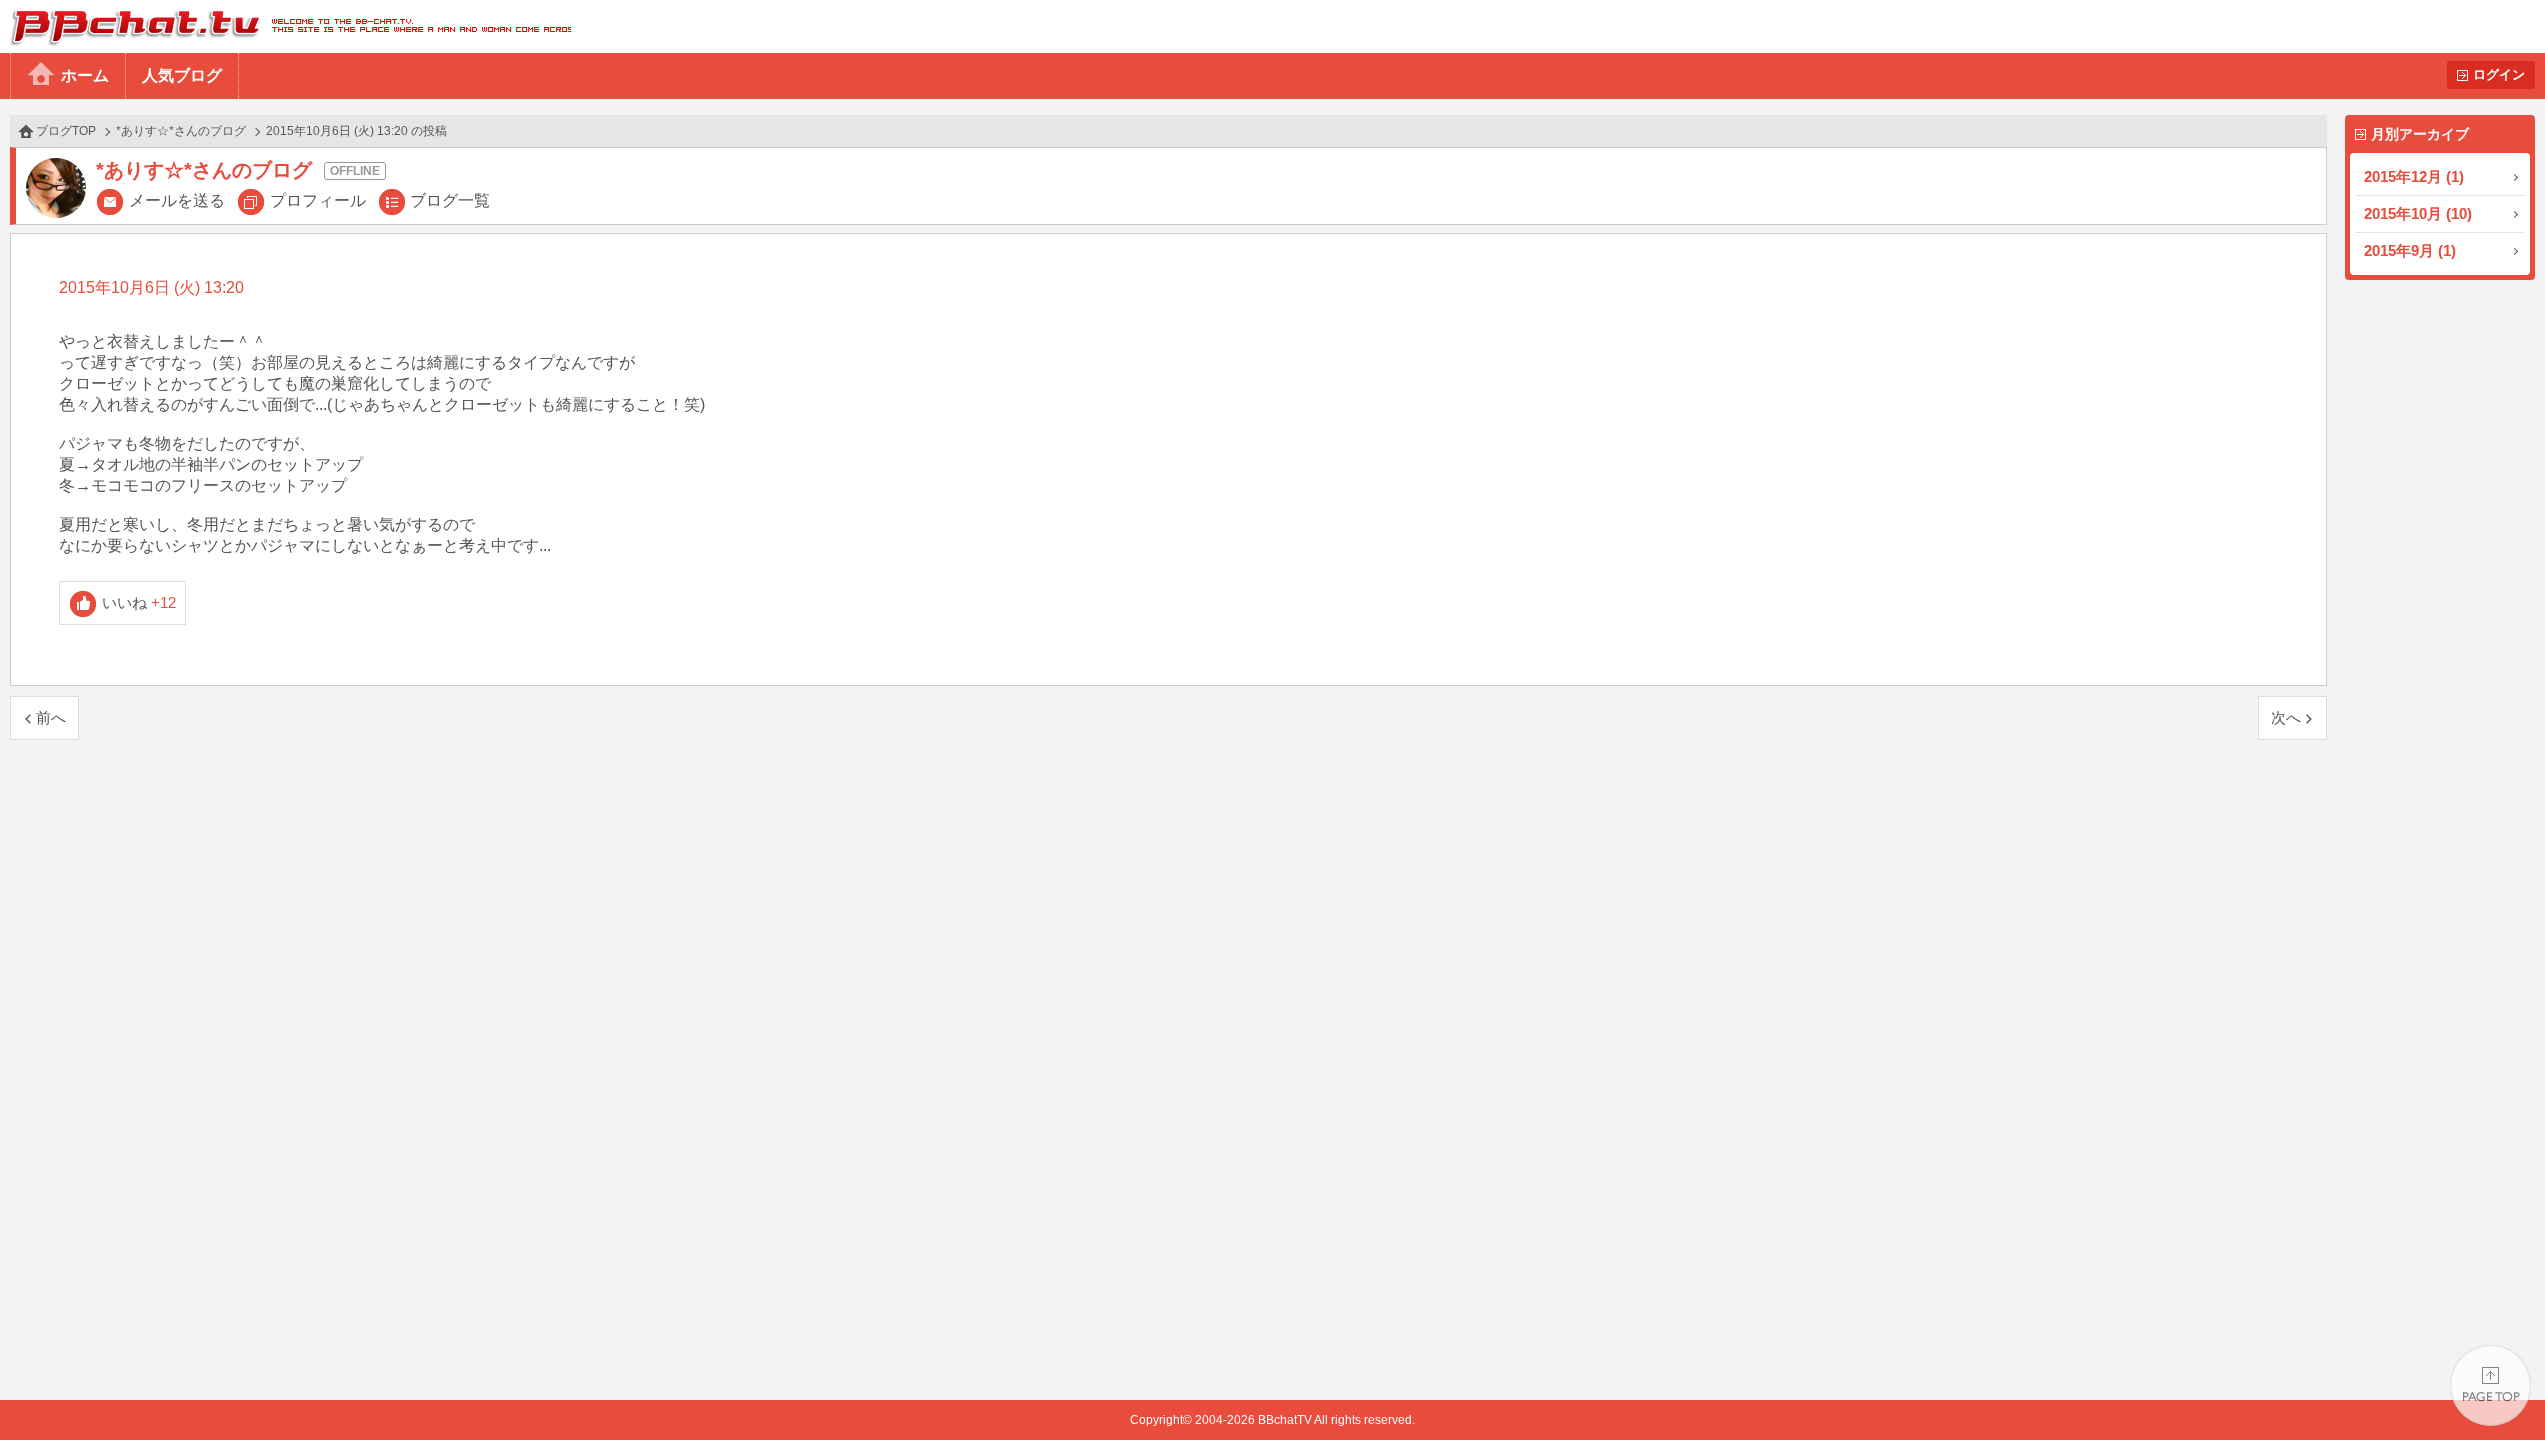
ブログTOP (66, 131)
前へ (51, 717)
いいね (139, 602)
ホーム (85, 75)
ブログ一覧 (450, 200)
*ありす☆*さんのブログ (181, 131)
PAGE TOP (2490, 1385)
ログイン (2499, 74)
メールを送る (177, 200)
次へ (2286, 717)
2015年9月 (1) (2410, 250)
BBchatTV (285, 26)
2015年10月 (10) (2418, 213)
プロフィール (318, 200)
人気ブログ (182, 75)
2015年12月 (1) (2414, 176)
